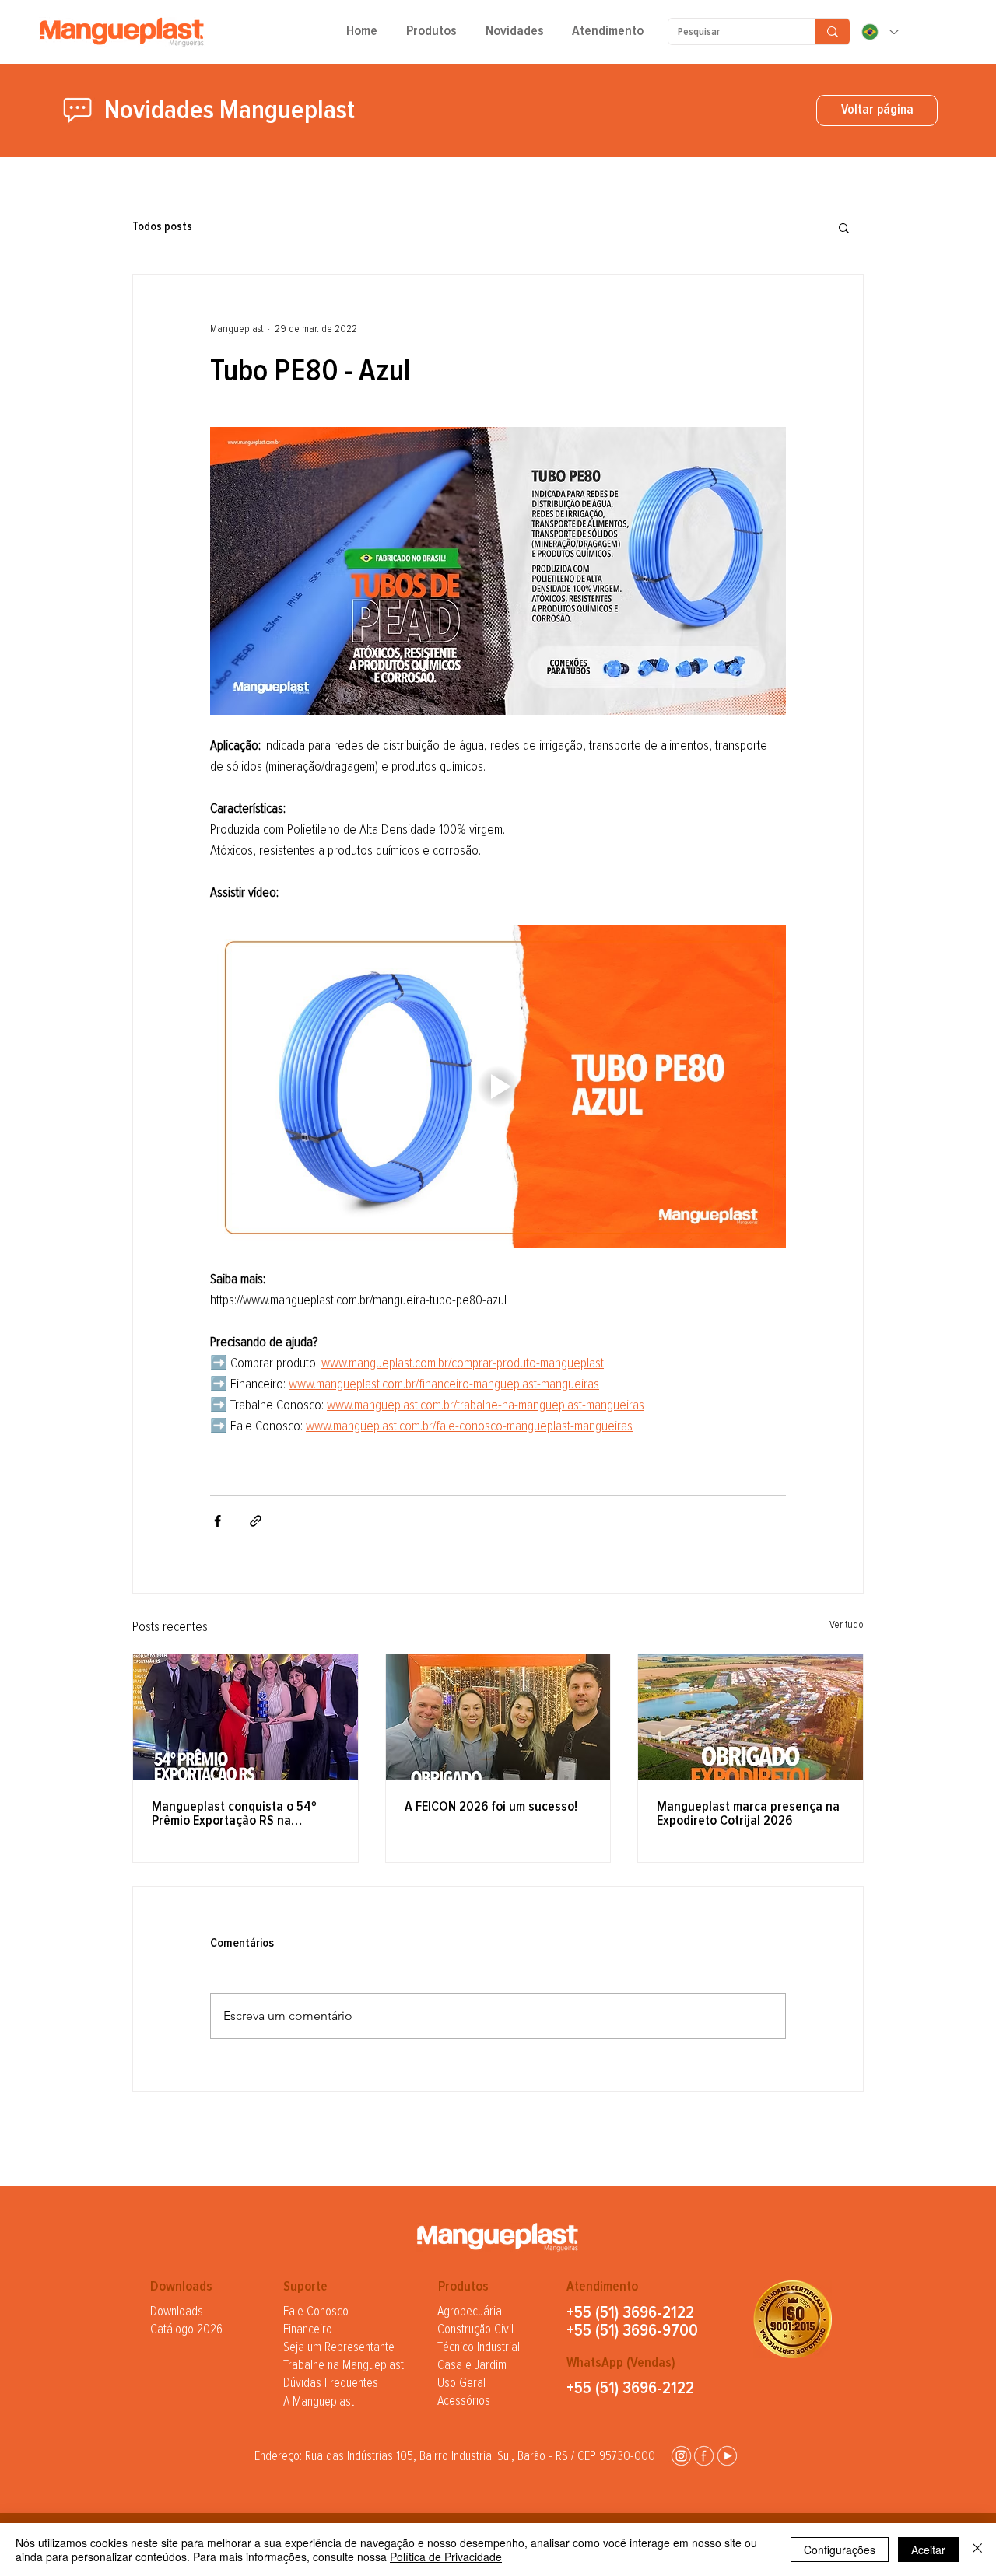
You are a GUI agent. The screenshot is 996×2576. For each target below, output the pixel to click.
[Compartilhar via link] (256, 1521)
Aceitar (928, 2550)
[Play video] (498, 1087)
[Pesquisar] (832, 31)
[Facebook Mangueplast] (704, 2456)
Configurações (840, 2550)
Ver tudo (847, 1625)
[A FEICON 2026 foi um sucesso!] (498, 1717)
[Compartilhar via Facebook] (217, 1521)
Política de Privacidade (446, 2557)
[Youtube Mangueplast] (727, 2456)
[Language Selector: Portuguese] (879, 32)
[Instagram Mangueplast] (681, 2456)
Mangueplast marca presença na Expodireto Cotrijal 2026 (748, 1814)
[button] (432, 37)
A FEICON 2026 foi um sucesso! (491, 1807)
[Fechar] (977, 2550)
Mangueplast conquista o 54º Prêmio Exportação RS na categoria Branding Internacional (244, 1814)
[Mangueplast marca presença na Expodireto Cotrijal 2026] (751, 1717)
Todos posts (162, 227)
